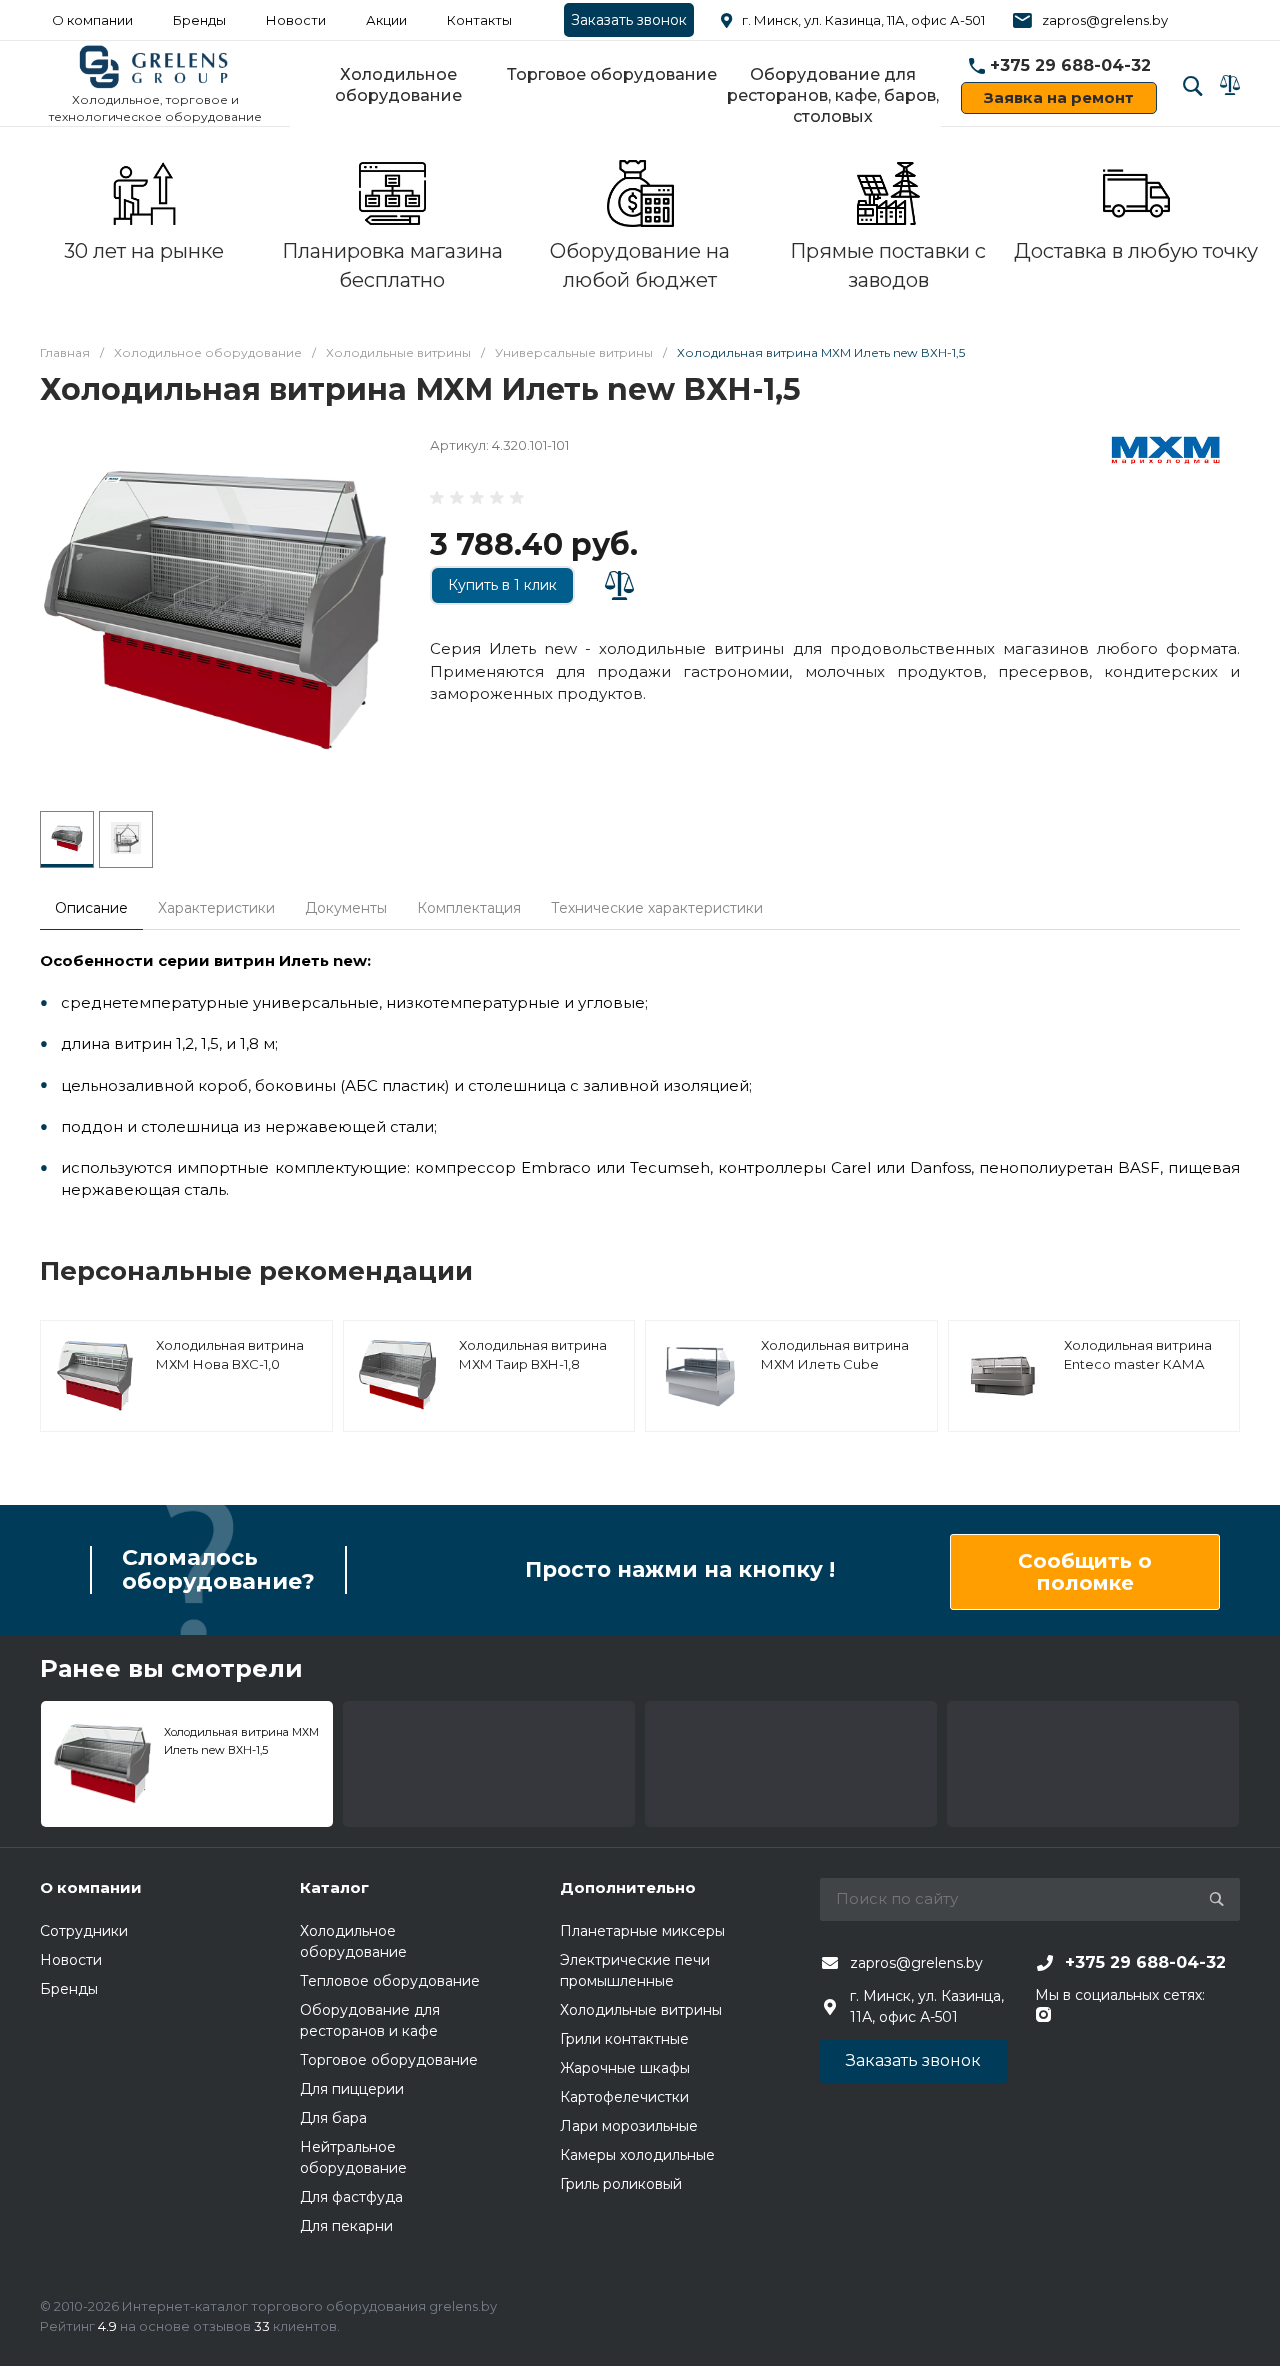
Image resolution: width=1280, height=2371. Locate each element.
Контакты (479, 20)
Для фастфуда (351, 2197)
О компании (92, 20)
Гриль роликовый (621, 2184)
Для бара (333, 2118)
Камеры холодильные (637, 2155)
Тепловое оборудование (390, 1981)
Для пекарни (346, 2226)
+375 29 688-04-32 (1070, 65)
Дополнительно (628, 1887)
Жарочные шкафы (625, 2068)
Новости (296, 20)
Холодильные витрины (641, 2010)
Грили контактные (624, 2039)
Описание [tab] (91, 908)
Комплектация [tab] (469, 908)
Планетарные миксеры (642, 1931)
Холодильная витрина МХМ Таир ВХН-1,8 (533, 1355)
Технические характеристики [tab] (657, 908)
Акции (386, 20)
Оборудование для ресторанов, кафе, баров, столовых (833, 95)
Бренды (199, 20)
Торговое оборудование (612, 74)
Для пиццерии (352, 2089)
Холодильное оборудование (398, 85)
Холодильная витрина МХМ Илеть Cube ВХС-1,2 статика (835, 1364)
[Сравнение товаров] (1230, 85)
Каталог (334, 1887)
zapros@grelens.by (1105, 20)
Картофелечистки (624, 2097)
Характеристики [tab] (216, 908)
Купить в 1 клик (502, 585)
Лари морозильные (629, 2126)
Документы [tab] (346, 908)
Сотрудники (84, 1931)
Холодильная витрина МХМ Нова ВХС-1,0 (230, 1355)
